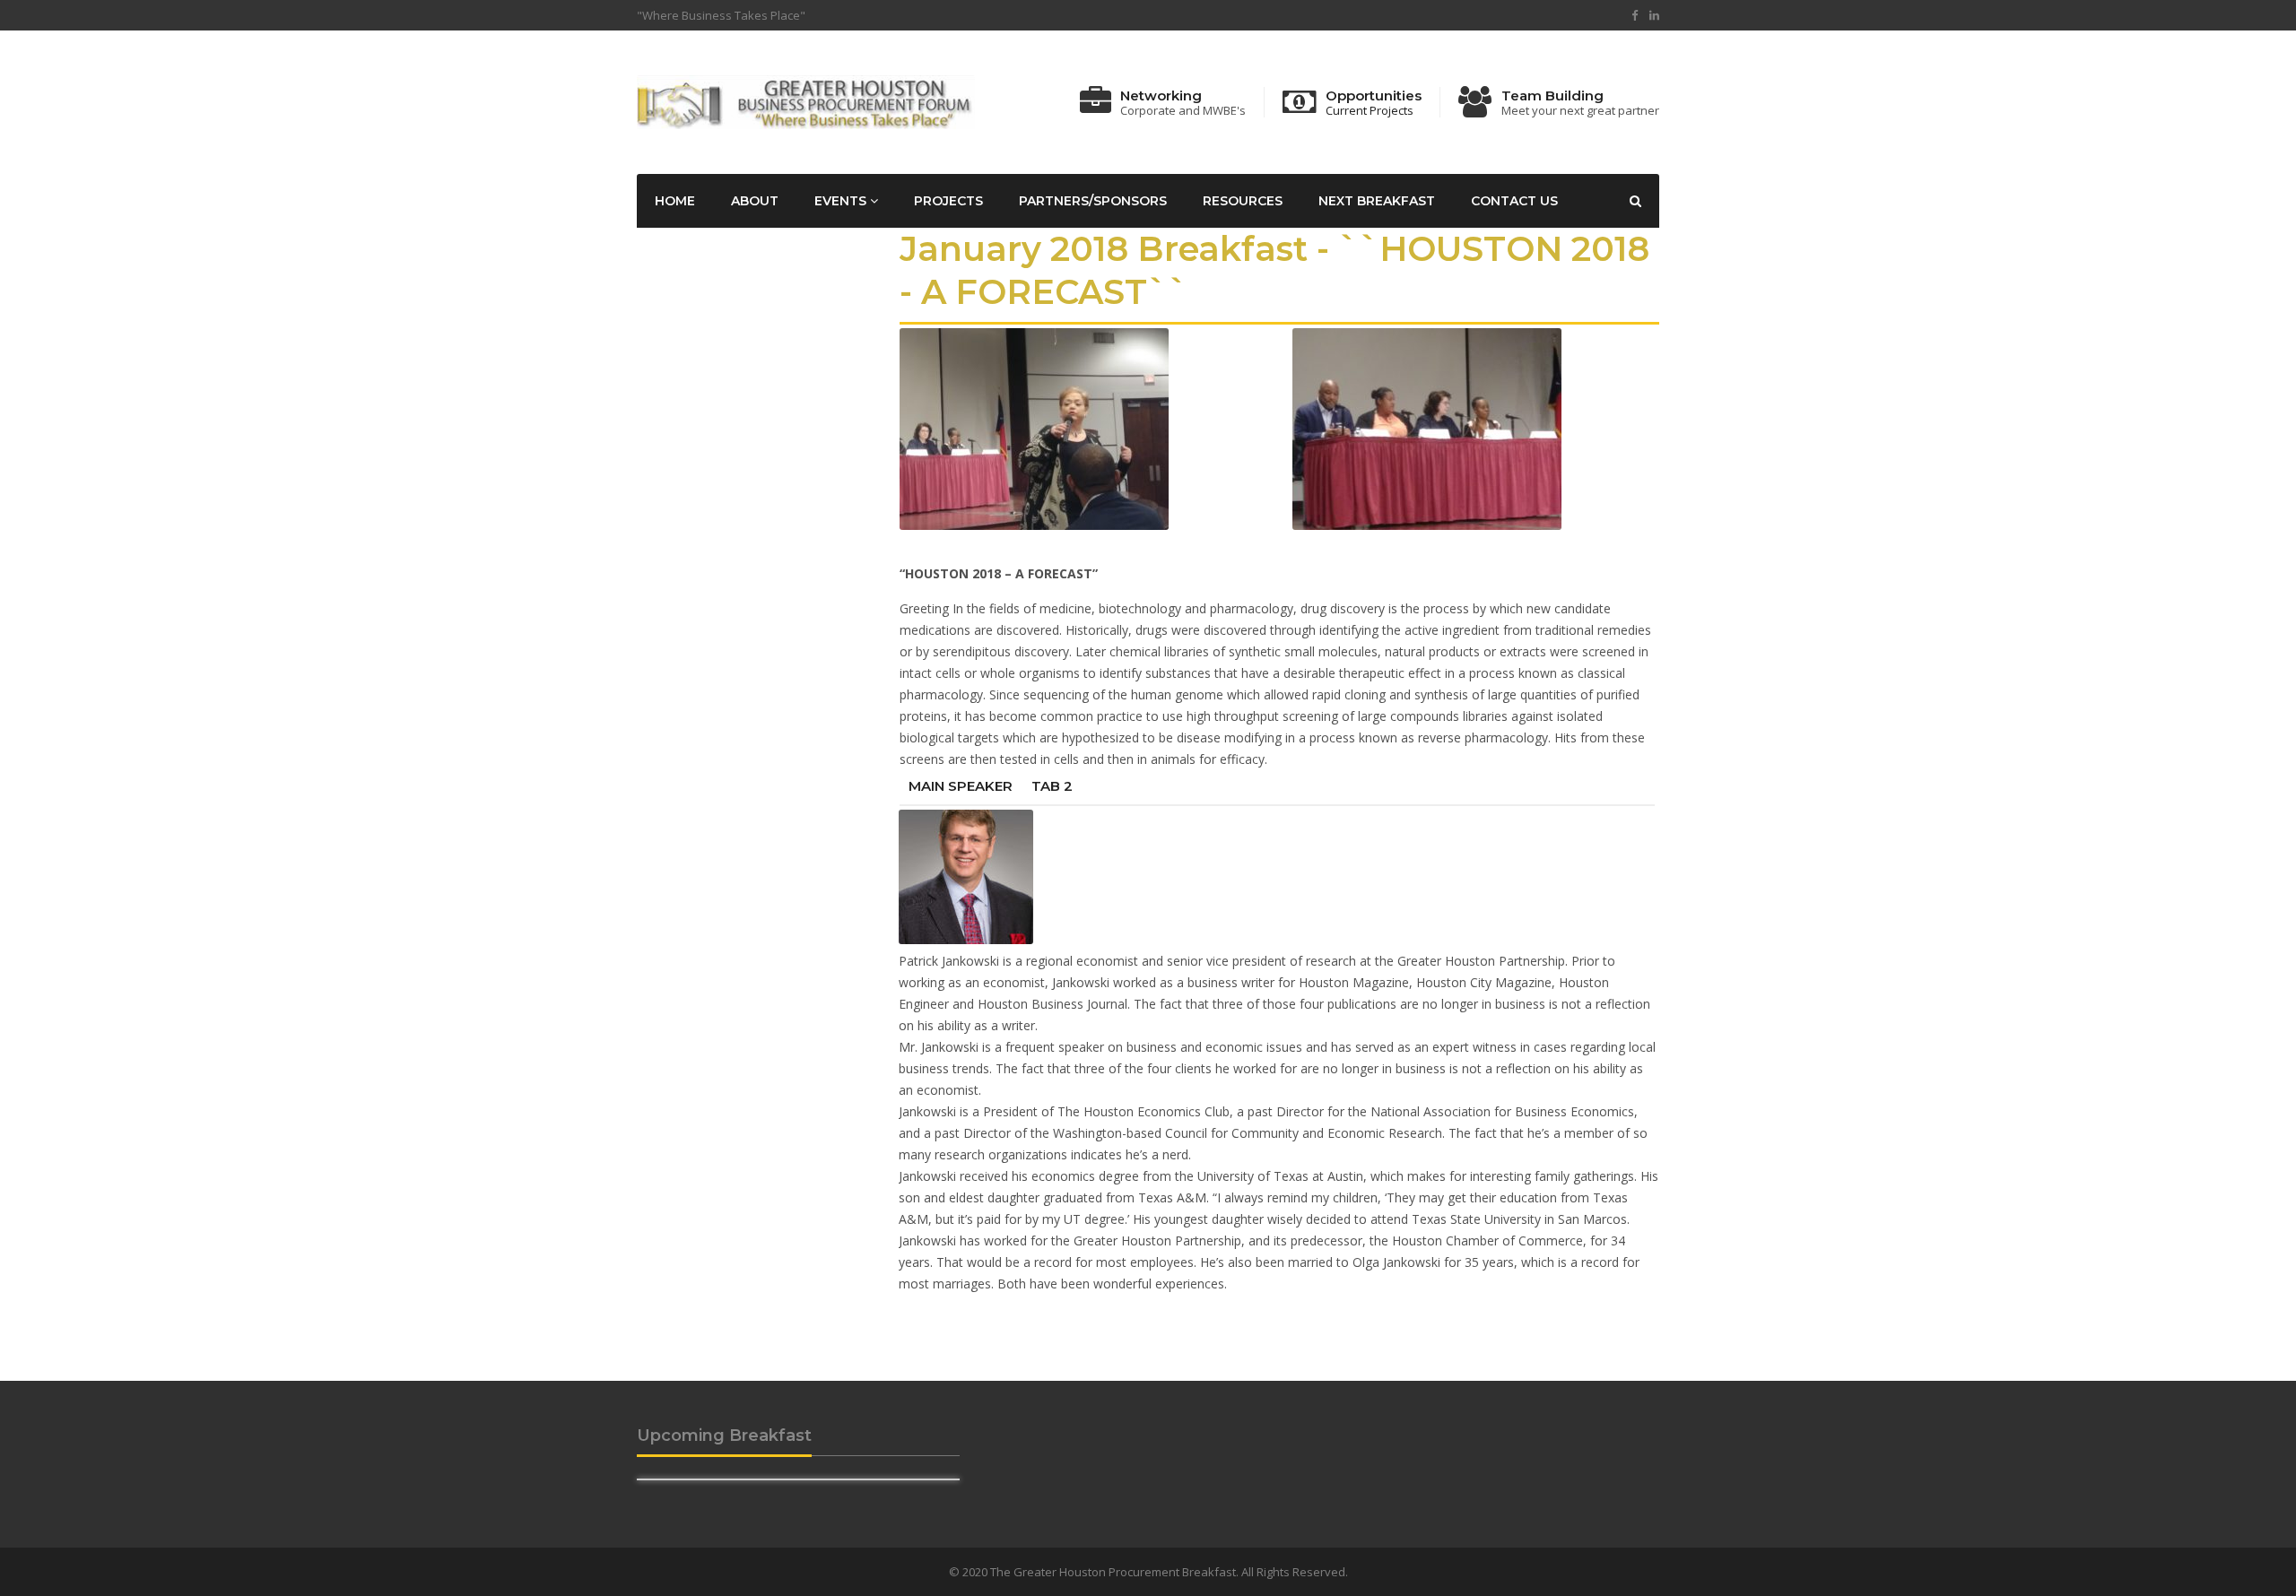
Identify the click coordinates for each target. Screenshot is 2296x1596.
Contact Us (1514, 201)
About (755, 201)
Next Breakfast (1377, 201)
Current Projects (1370, 111)
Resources (1243, 201)
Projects (948, 201)
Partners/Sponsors (1093, 201)
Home (675, 201)
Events (842, 201)
